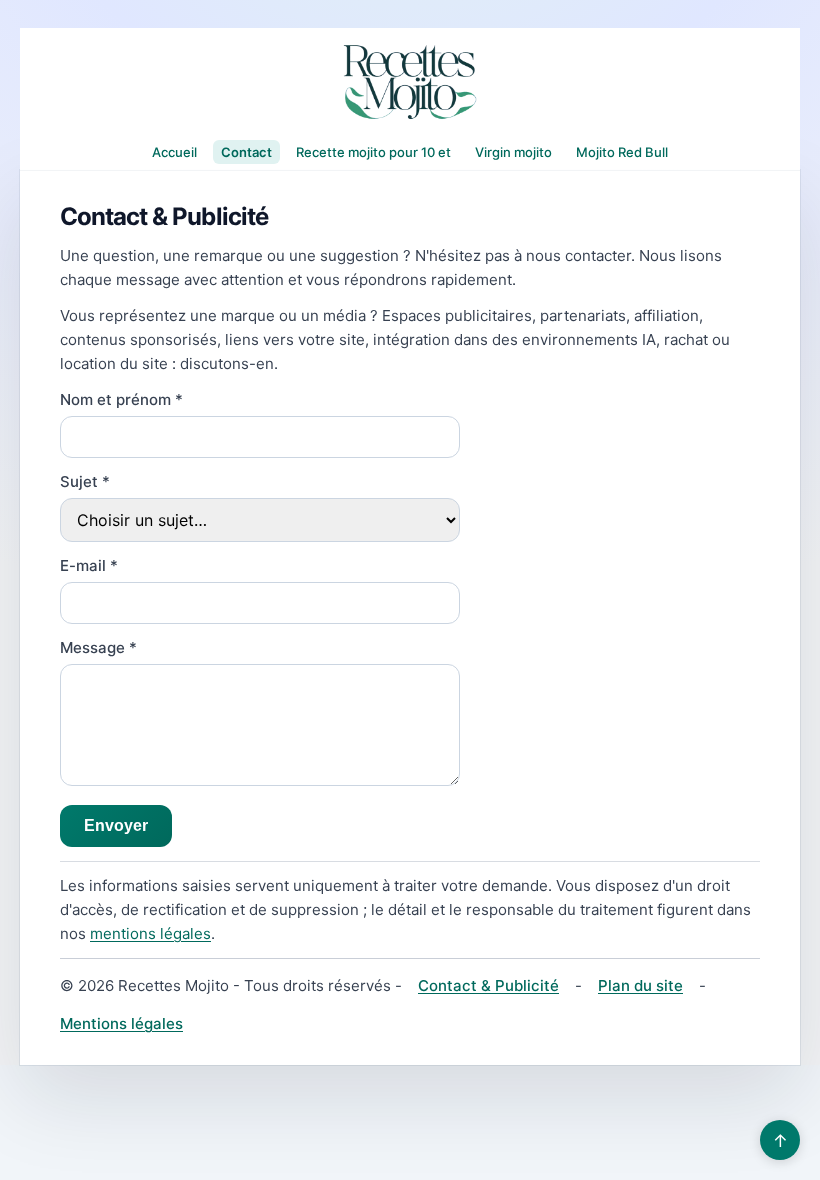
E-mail (89, 565)
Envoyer (116, 825)
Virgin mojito (513, 152)
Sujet (85, 481)
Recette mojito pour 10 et (373, 152)
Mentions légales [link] (121, 1023)
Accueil (174, 152)
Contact (246, 152)
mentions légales (150, 933)
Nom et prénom (121, 399)
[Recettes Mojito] (410, 82)
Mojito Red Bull (622, 152)
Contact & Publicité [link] (488, 985)
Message (98, 647)
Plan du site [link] (640, 985)
